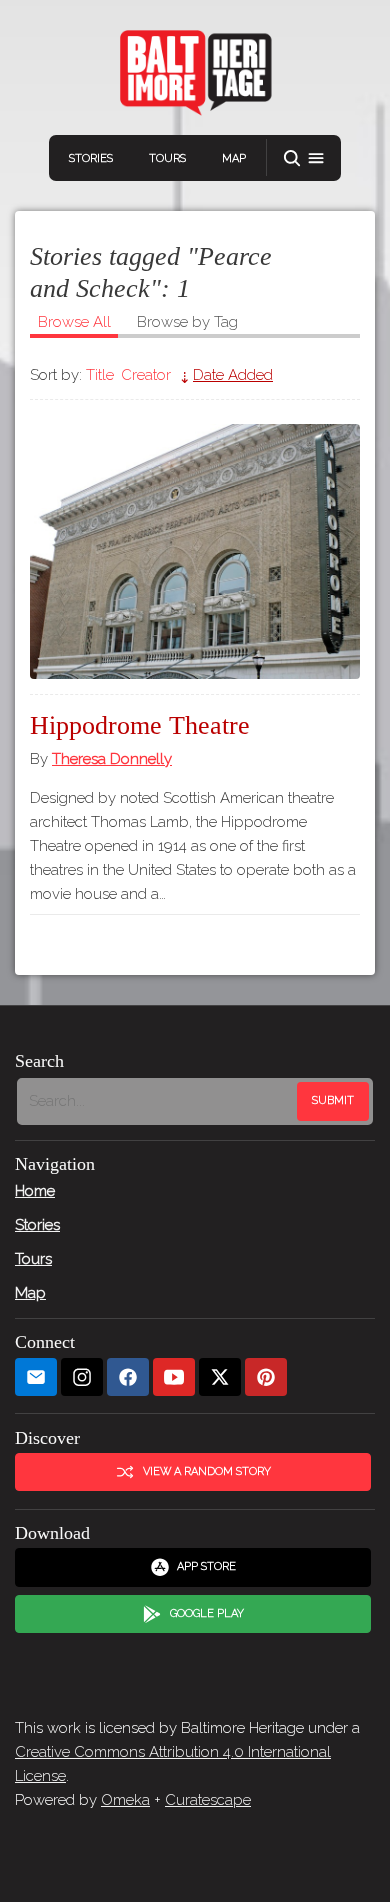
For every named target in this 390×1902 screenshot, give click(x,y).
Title (100, 375)
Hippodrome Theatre (140, 725)
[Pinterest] (266, 1377)
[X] (220, 1377)
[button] (304, 158)
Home (35, 1191)
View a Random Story (207, 1471)
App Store (206, 1566)
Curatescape (208, 1800)
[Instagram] (82, 1377)
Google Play (207, 1613)
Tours (167, 158)
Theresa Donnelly (112, 759)
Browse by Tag (187, 322)
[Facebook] (128, 1377)
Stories (91, 158)
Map (234, 158)
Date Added (233, 375)
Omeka (125, 1800)
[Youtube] (174, 1377)
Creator (146, 375)
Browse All (74, 322)
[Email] (36, 1377)
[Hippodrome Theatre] (195, 551)
